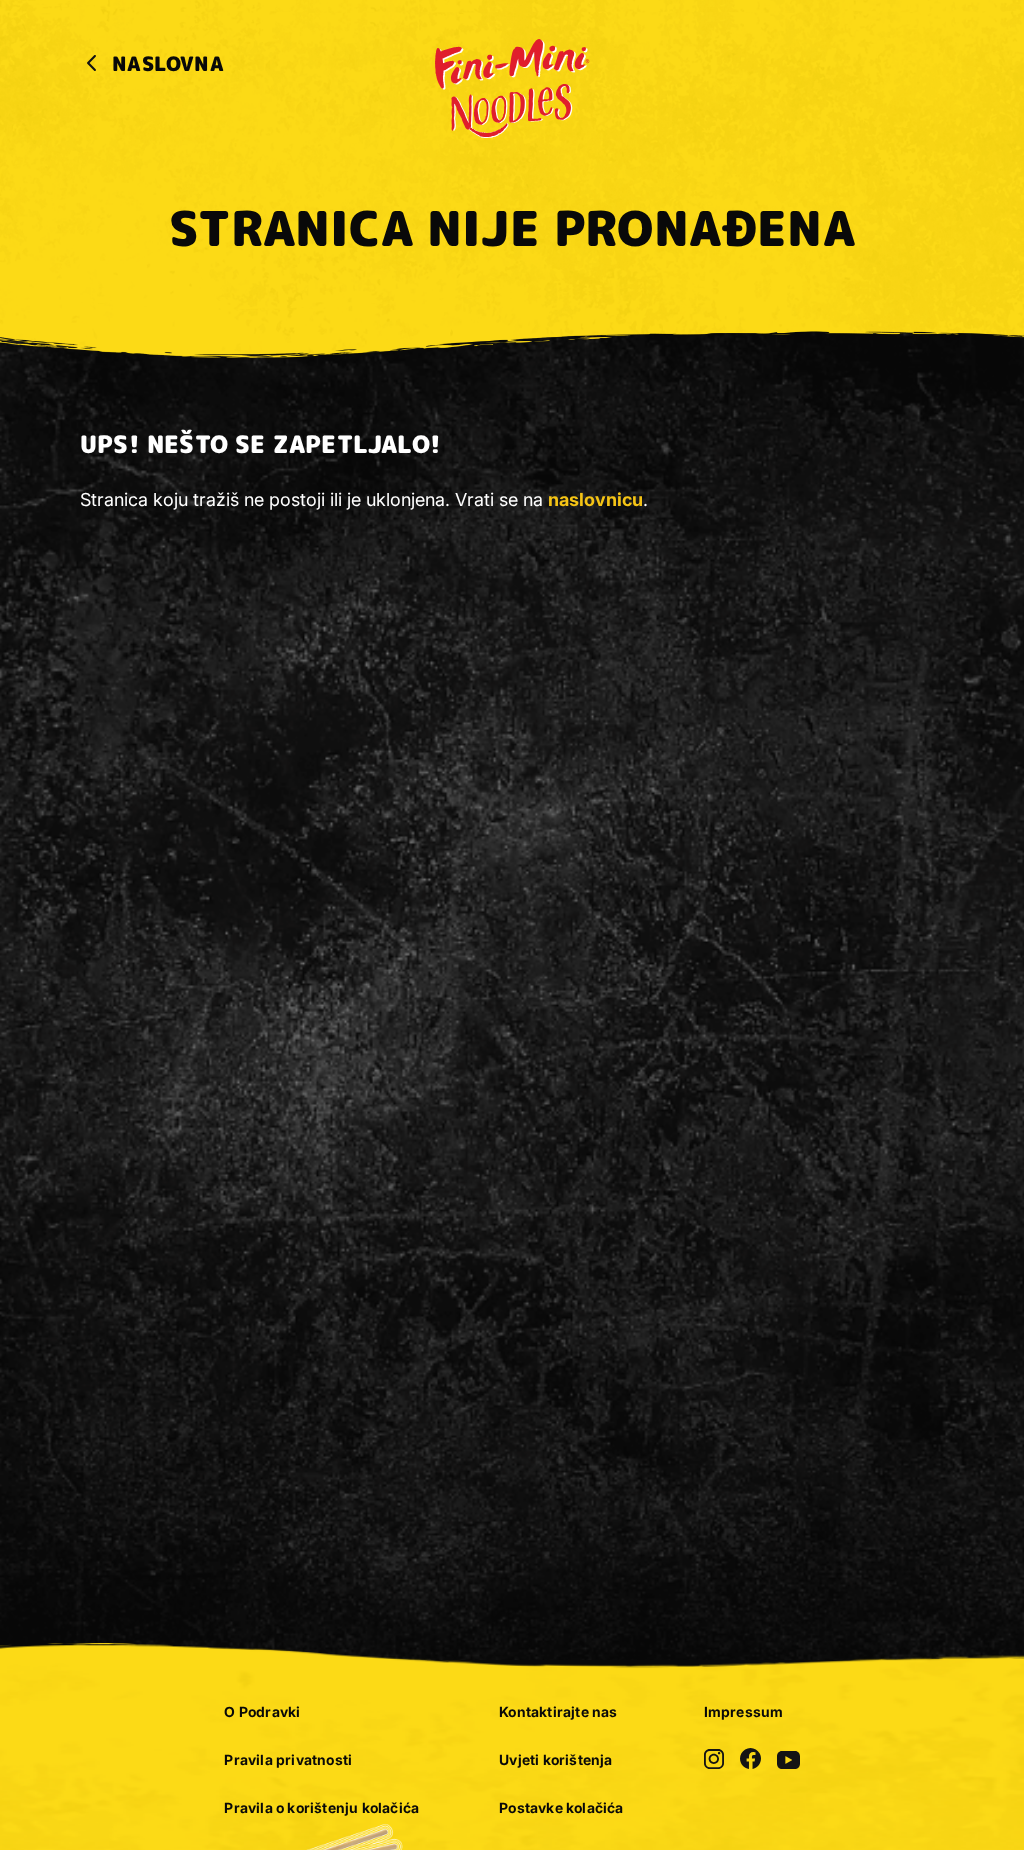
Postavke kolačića (561, 1807)
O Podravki (262, 1711)
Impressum (744, 1711)
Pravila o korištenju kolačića (321, 1807)
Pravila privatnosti (288, 1759)
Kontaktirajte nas (558, 1711)
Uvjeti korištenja (555, 1759)
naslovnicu (595, 499)
